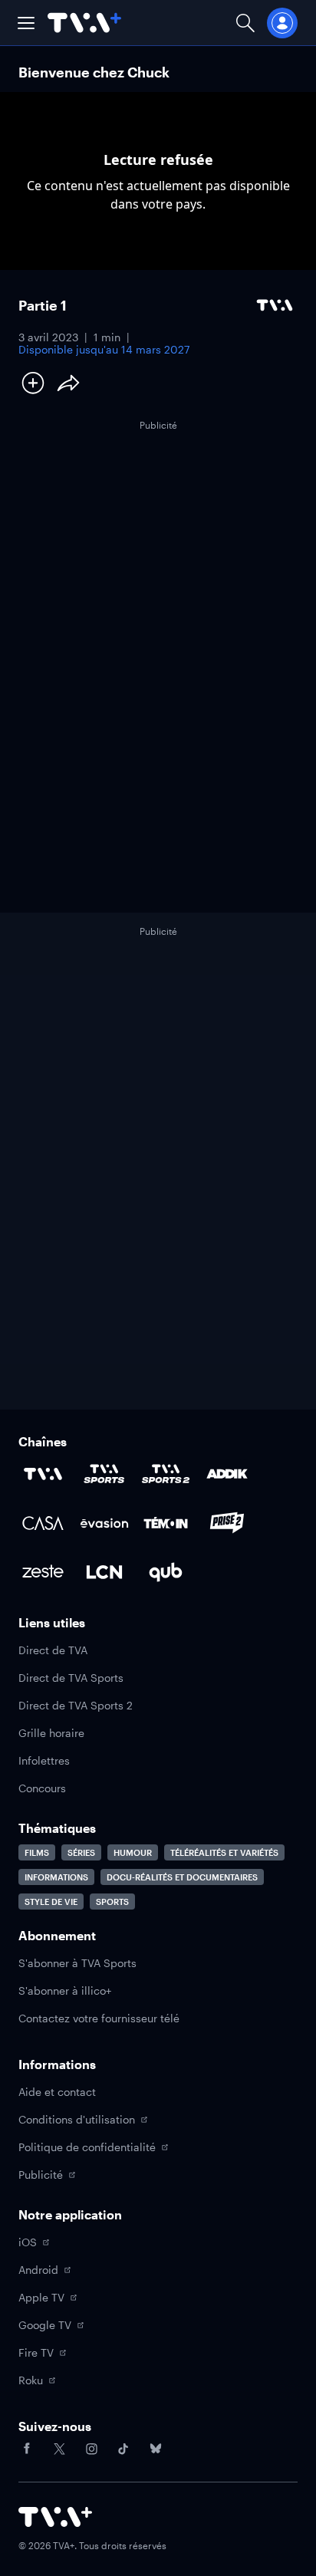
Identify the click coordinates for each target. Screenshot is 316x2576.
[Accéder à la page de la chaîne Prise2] (227, 1523)
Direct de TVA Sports (71, 1678)
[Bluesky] (156, 2449)
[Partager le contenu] (68, 383)
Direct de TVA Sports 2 (76, 1705)
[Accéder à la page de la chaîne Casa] (43, 1523)
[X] (59, 2449)
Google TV (45, 2325)
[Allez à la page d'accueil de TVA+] (84, 23)
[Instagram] (91, 2449)
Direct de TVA (53, 1650)
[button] (26, 23)
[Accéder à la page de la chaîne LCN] (104, 1572)
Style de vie (51, 1902)
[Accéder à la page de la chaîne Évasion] (104, 1523)
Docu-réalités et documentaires (182, 1877)
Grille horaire (51, 1733)
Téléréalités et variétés (224, 1852)
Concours (42, 1788)
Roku (31, 2380)
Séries (81, 1852)
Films (37, 1852)
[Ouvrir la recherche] (245, 23)
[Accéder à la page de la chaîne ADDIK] (227, 1474)
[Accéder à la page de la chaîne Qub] (166, 1572)
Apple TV (41, 2297)
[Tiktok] (123, 2449)
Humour (133, 1852)
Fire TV (36, 2352)
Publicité (41, 2175)
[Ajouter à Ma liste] (33, 383)
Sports (112, 1902)
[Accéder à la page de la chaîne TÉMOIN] (166, 1523)
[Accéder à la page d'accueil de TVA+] (55, 2517)
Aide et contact (57, 2092)
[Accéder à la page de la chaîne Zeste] (43, 1572)
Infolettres (44, 1760)
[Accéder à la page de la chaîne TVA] (43, 1474)
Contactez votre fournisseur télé (99, 2018)
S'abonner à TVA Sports (77, 1963)
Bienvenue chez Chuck (94, 72)
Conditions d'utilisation (77, 2119)
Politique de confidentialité (87, 2147)
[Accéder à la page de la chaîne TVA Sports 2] (166, 1474)
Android (38, 2270)
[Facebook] (27, 2449)
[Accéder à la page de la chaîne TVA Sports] (104, 1474)
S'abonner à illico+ (65, 1990)
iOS (28, 2242)
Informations (56, 1877)
